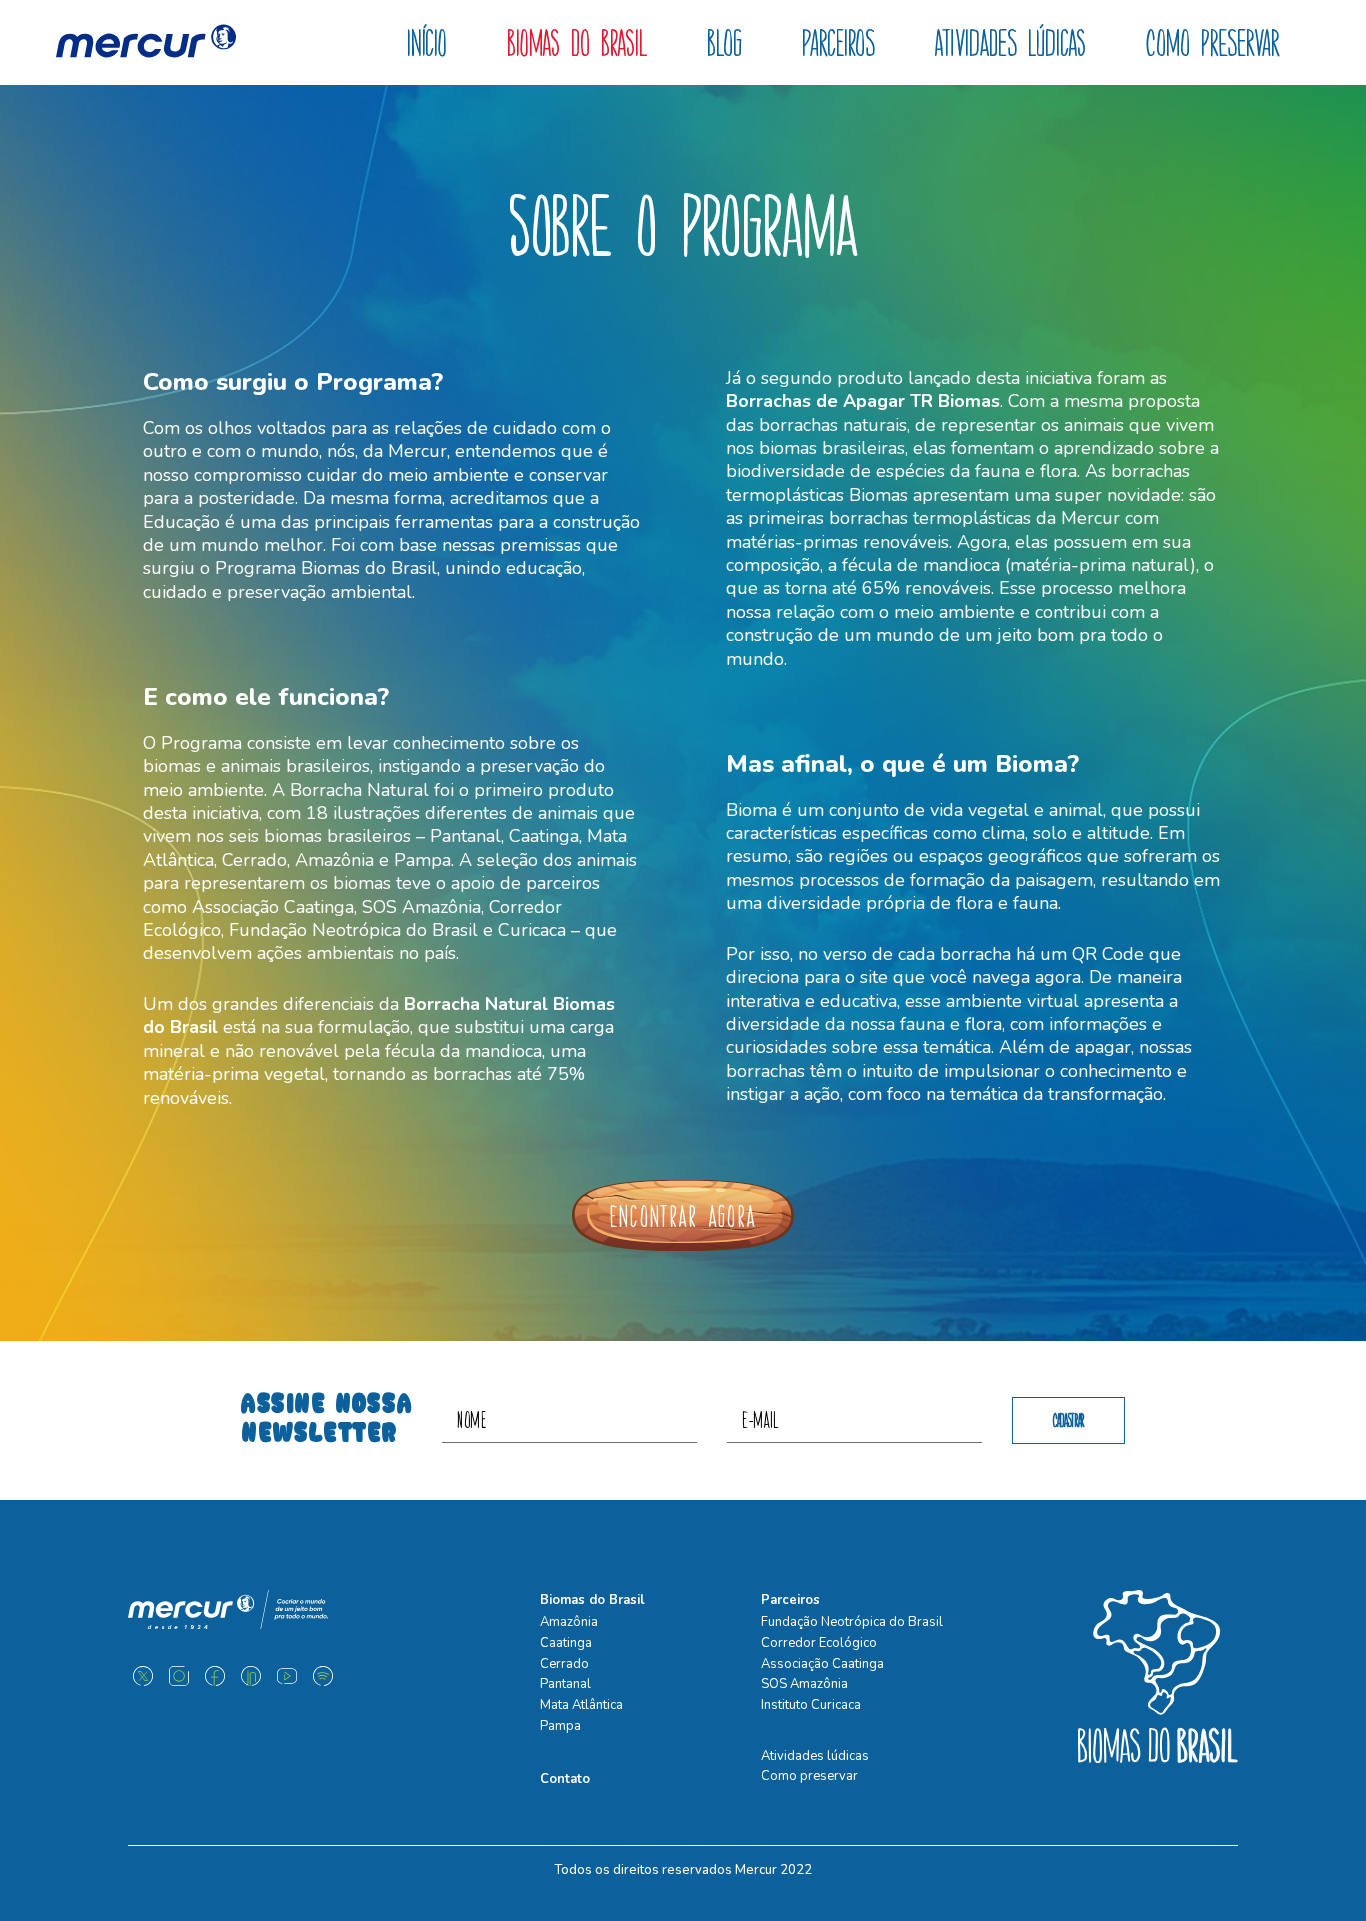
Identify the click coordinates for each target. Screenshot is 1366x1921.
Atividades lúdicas (1010, 42)
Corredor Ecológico (819, 1643)
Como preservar (1213, 42)
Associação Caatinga (822, 1664)
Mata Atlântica (581, 1705)
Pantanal (565, 1684)
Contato (565, 1779)
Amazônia (569, 1622)
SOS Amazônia (804, 1684)
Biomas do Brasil (577, 42)
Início (427, 42)
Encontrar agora (683, 1216)
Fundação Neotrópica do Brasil (852, 1622)
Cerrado (564, 1664)
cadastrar (1068, 1420)
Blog (724, 42)
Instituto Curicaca (811, 1705)
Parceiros (838, 42)
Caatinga (566, 1643)
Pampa (560, 1726)
